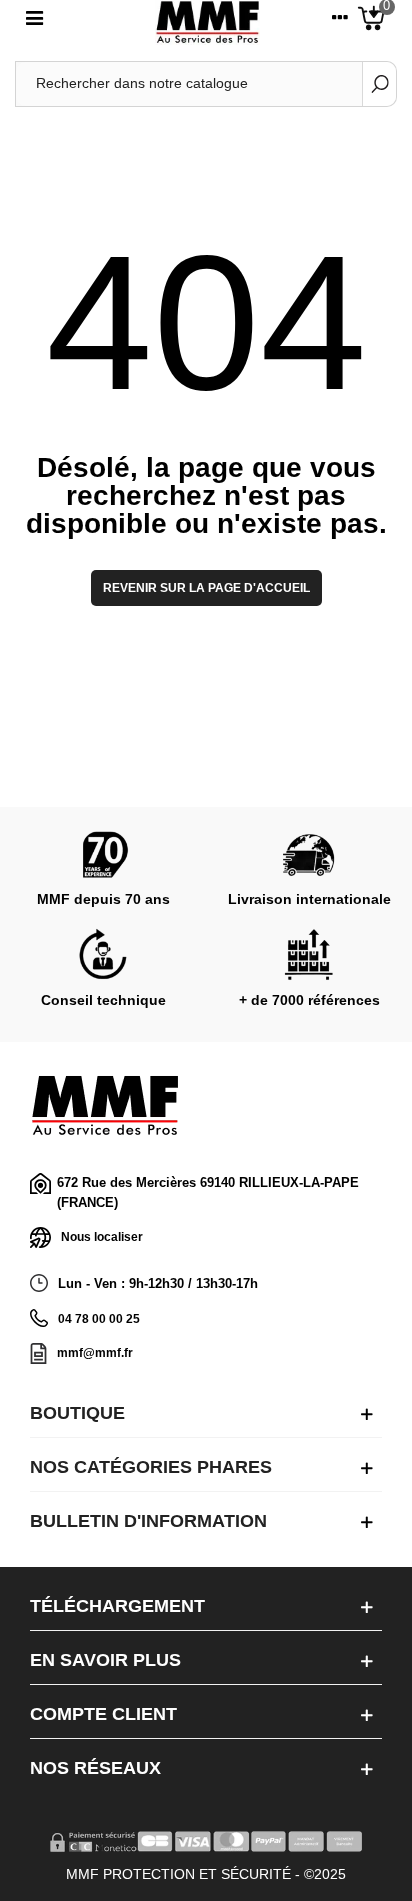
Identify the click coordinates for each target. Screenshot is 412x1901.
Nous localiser (102, 1237)
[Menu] (34, 22)
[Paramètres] (340, 22)
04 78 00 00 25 (99, 1319)
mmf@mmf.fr (95, 1353)
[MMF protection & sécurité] (207, 22)
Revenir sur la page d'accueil (206, 588)
